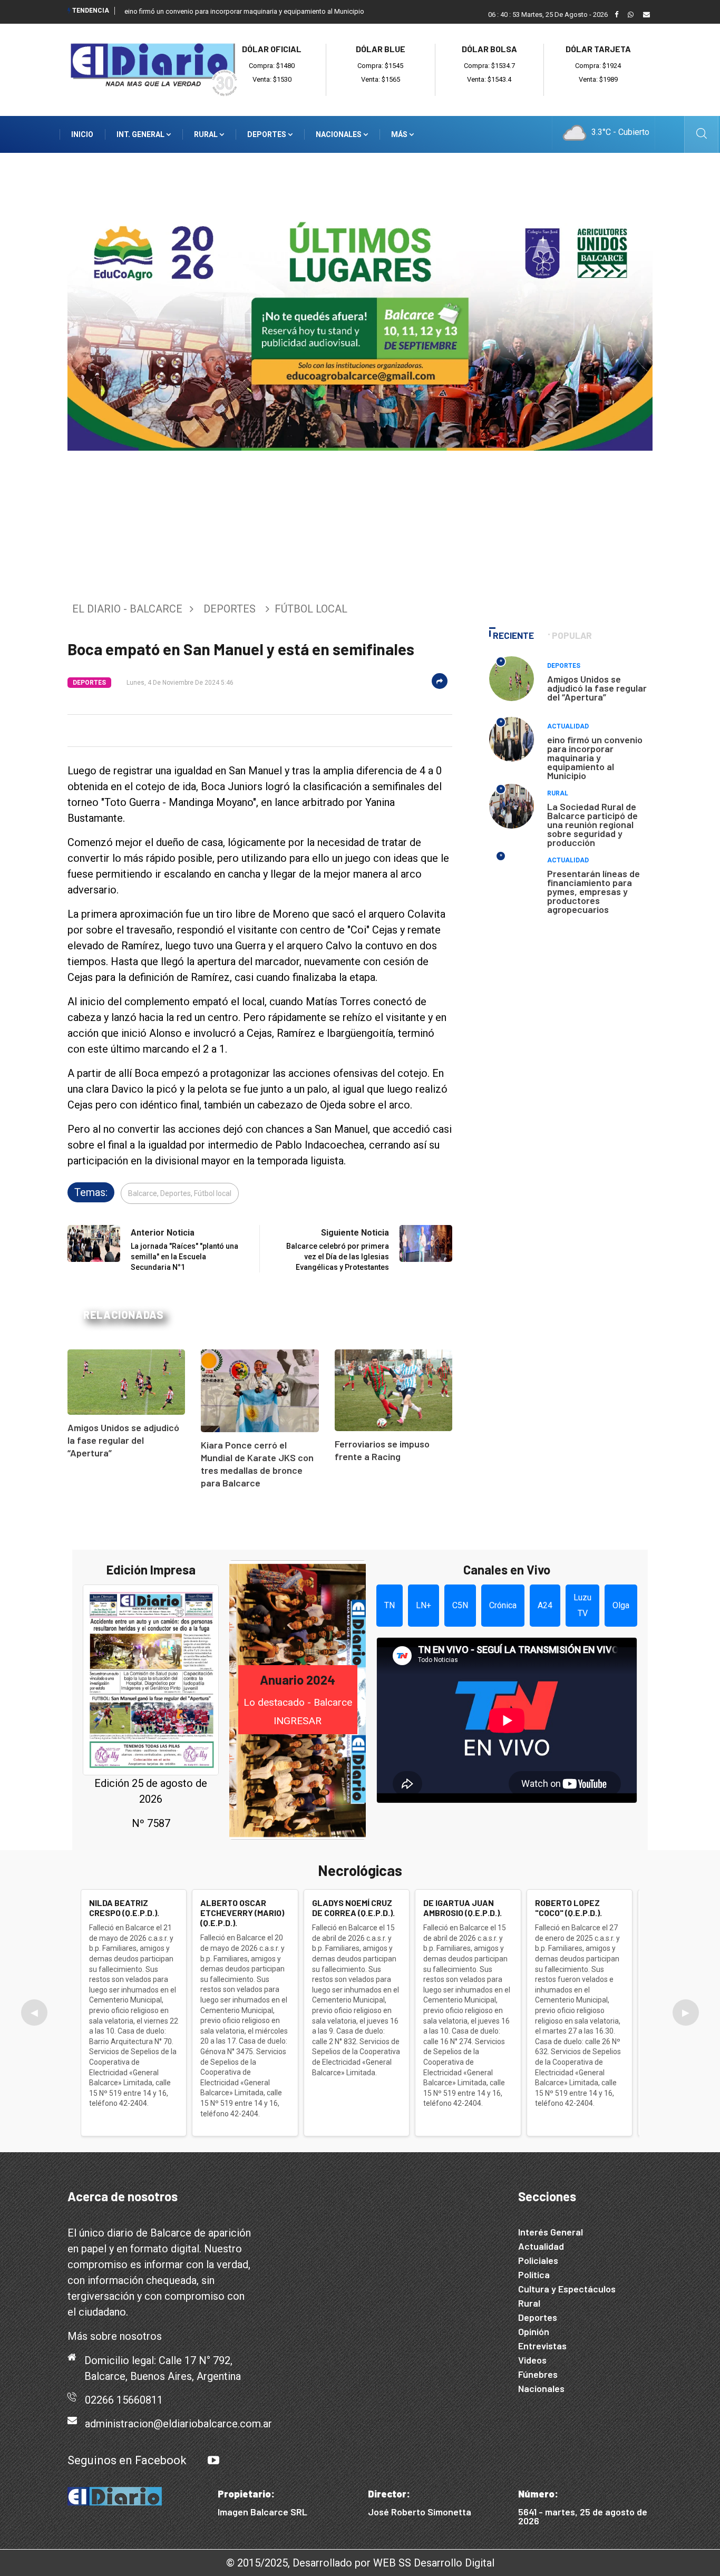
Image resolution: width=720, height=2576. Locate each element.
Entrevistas (542, 2346)
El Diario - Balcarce (127, 609)
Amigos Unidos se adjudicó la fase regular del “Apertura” (123, 1440)
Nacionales (339, 134)
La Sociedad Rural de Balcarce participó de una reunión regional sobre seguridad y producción (592, 824)
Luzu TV (582, 1605)
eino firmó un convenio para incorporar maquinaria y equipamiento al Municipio (244, 11)
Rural (207, 134)
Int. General (141, 134)
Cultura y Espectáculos (567, 2289)
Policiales (538, 2260)
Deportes (267, 134)
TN (390, 1605)
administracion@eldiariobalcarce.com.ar (178, 2424)
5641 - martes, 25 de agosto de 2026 (583, 2516)
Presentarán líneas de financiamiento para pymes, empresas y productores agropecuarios (593, 891)
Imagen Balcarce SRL (262, 2512)
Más (400, 134)
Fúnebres (538, 2374)
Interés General (551, 2232)
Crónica (503, 1605)
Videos (532, 2360)
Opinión (534, 2331)
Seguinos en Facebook (127, 2460)
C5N (460, 1605)
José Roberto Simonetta (420, 2512)
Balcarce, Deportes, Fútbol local (180, 1193)
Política (534, 2274)
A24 (545, 1605)
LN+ (424, 1605)
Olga (621, 1605)
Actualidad (568, 726)
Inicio (82, 134)
